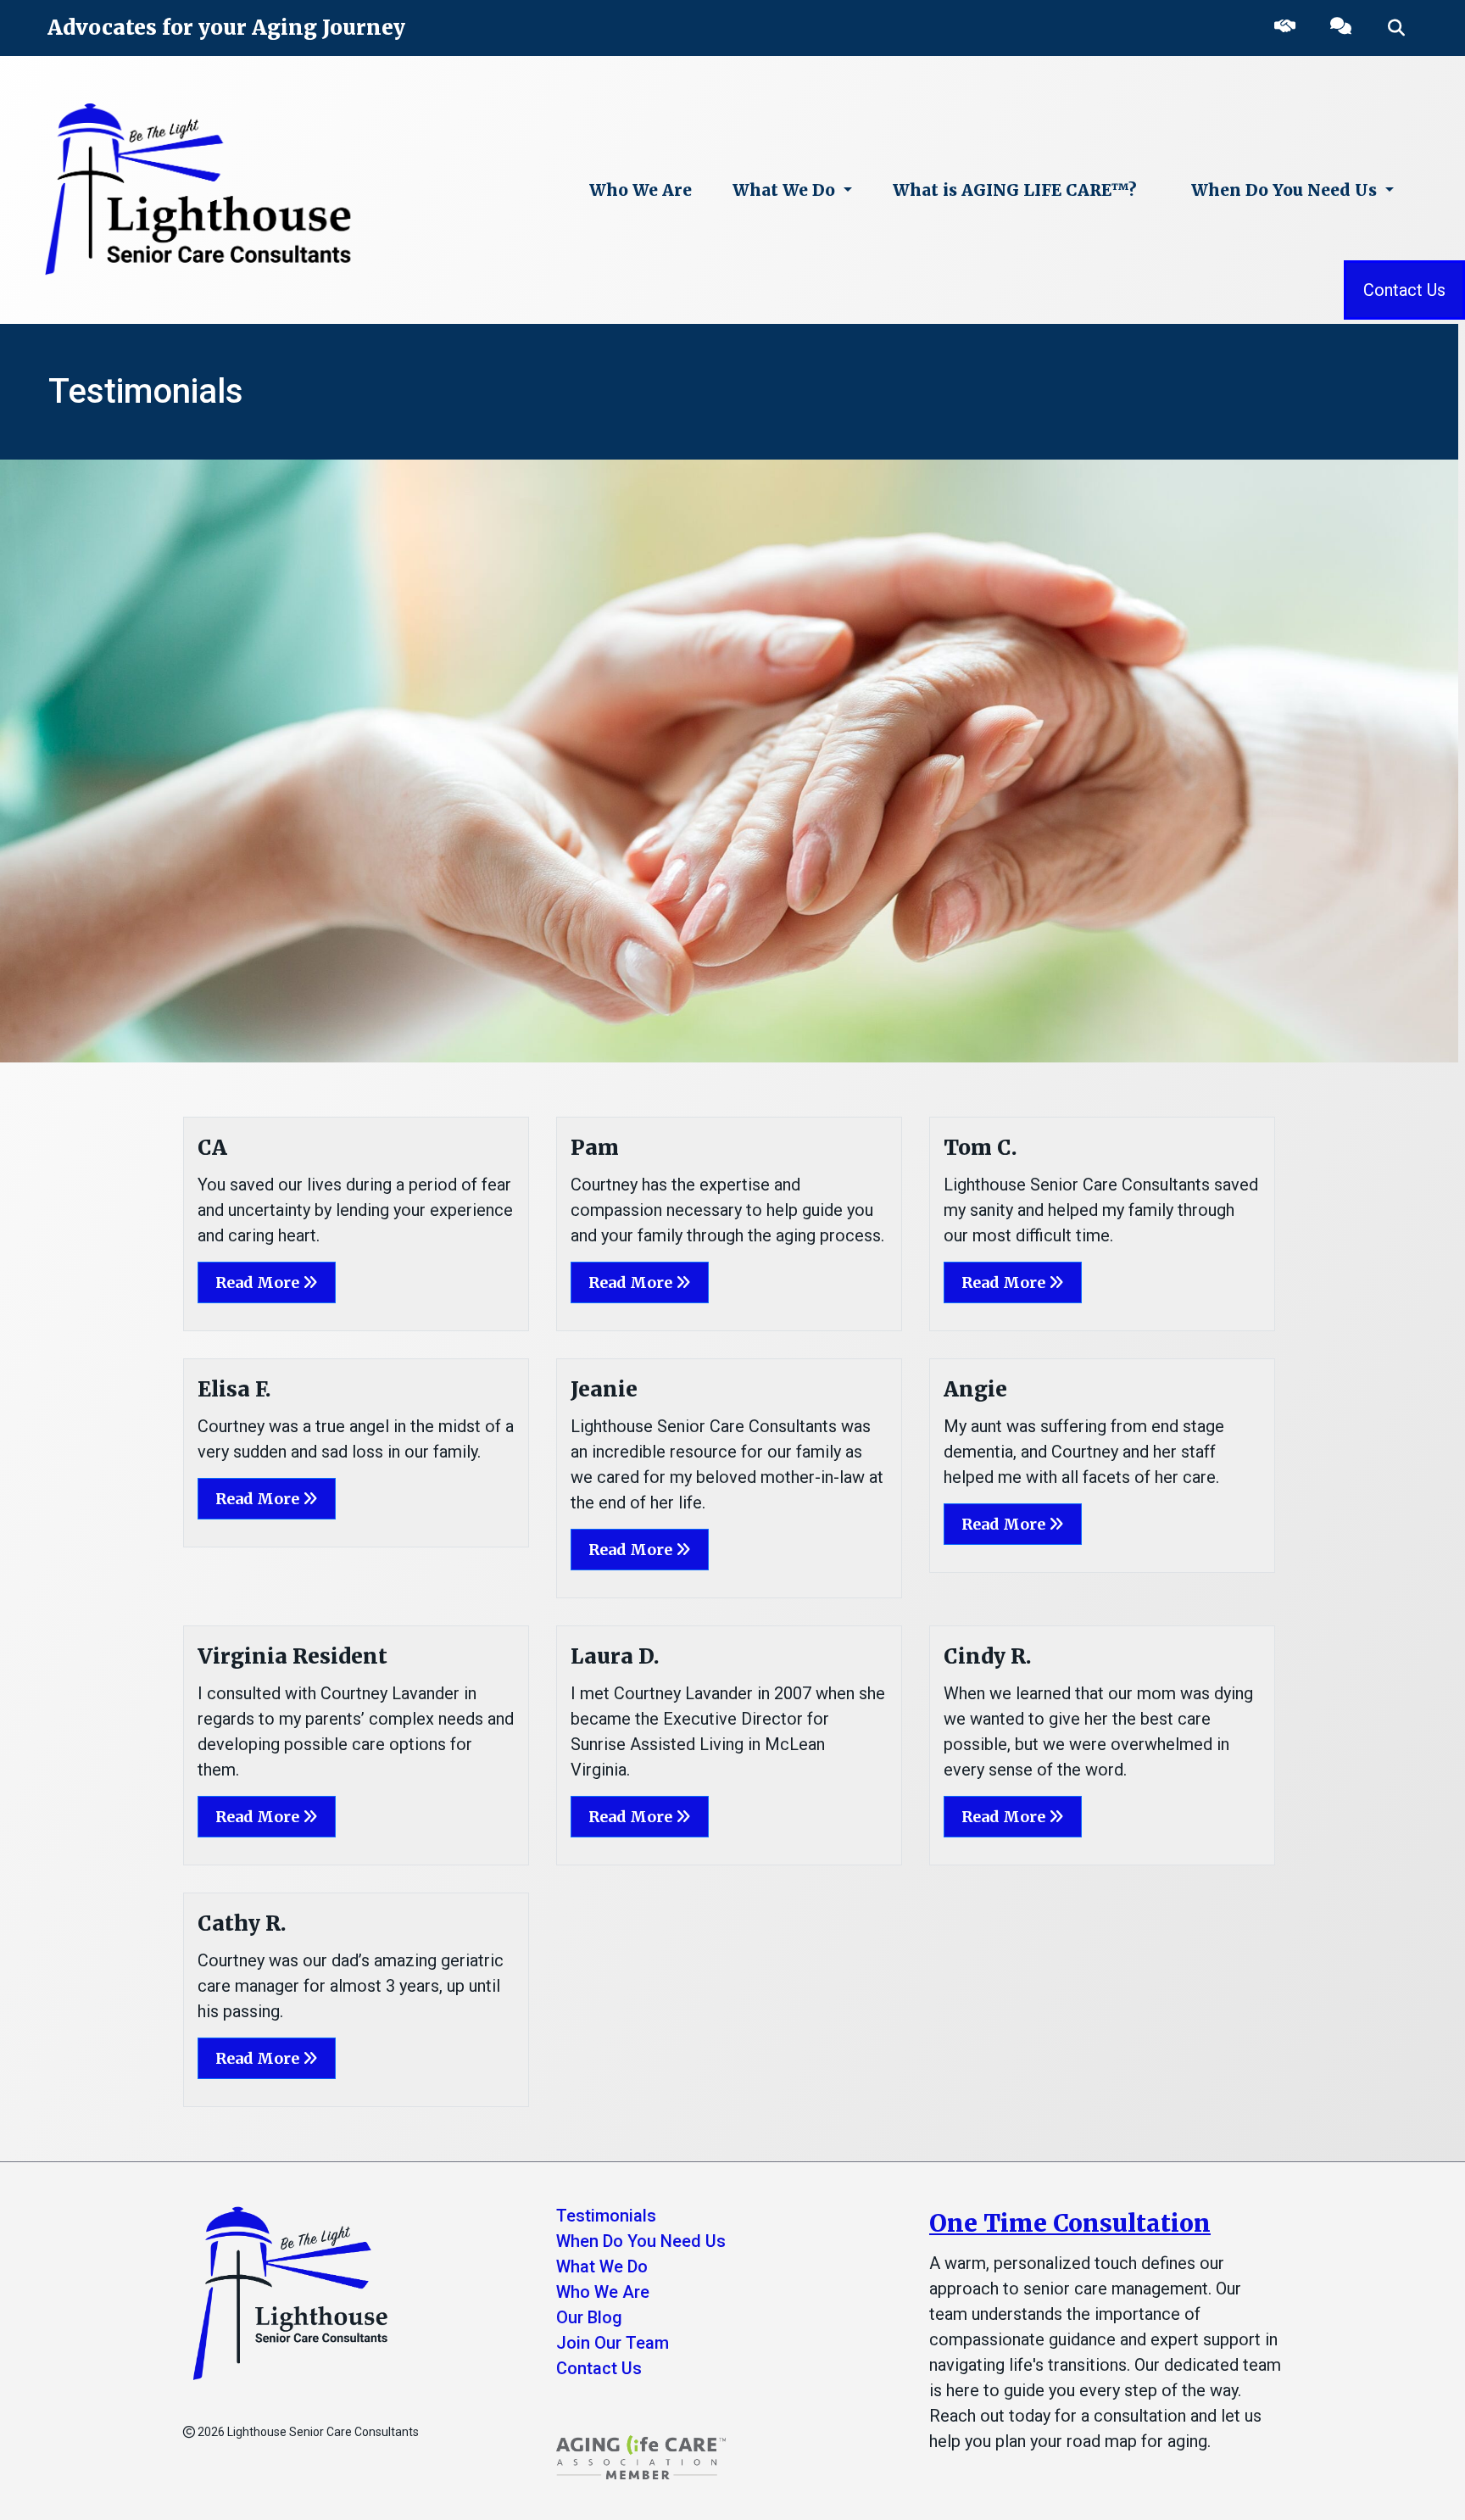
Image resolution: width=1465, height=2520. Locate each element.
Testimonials (606, 2216)
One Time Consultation (1070, 2223)
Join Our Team (613, 2343)
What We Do (786, 190)
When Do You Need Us (1286, 190)
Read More (259, 1282)
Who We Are (641, 190)
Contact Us (1404, 290)
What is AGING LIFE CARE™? (1015, 190)
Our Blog (589, 2317)
